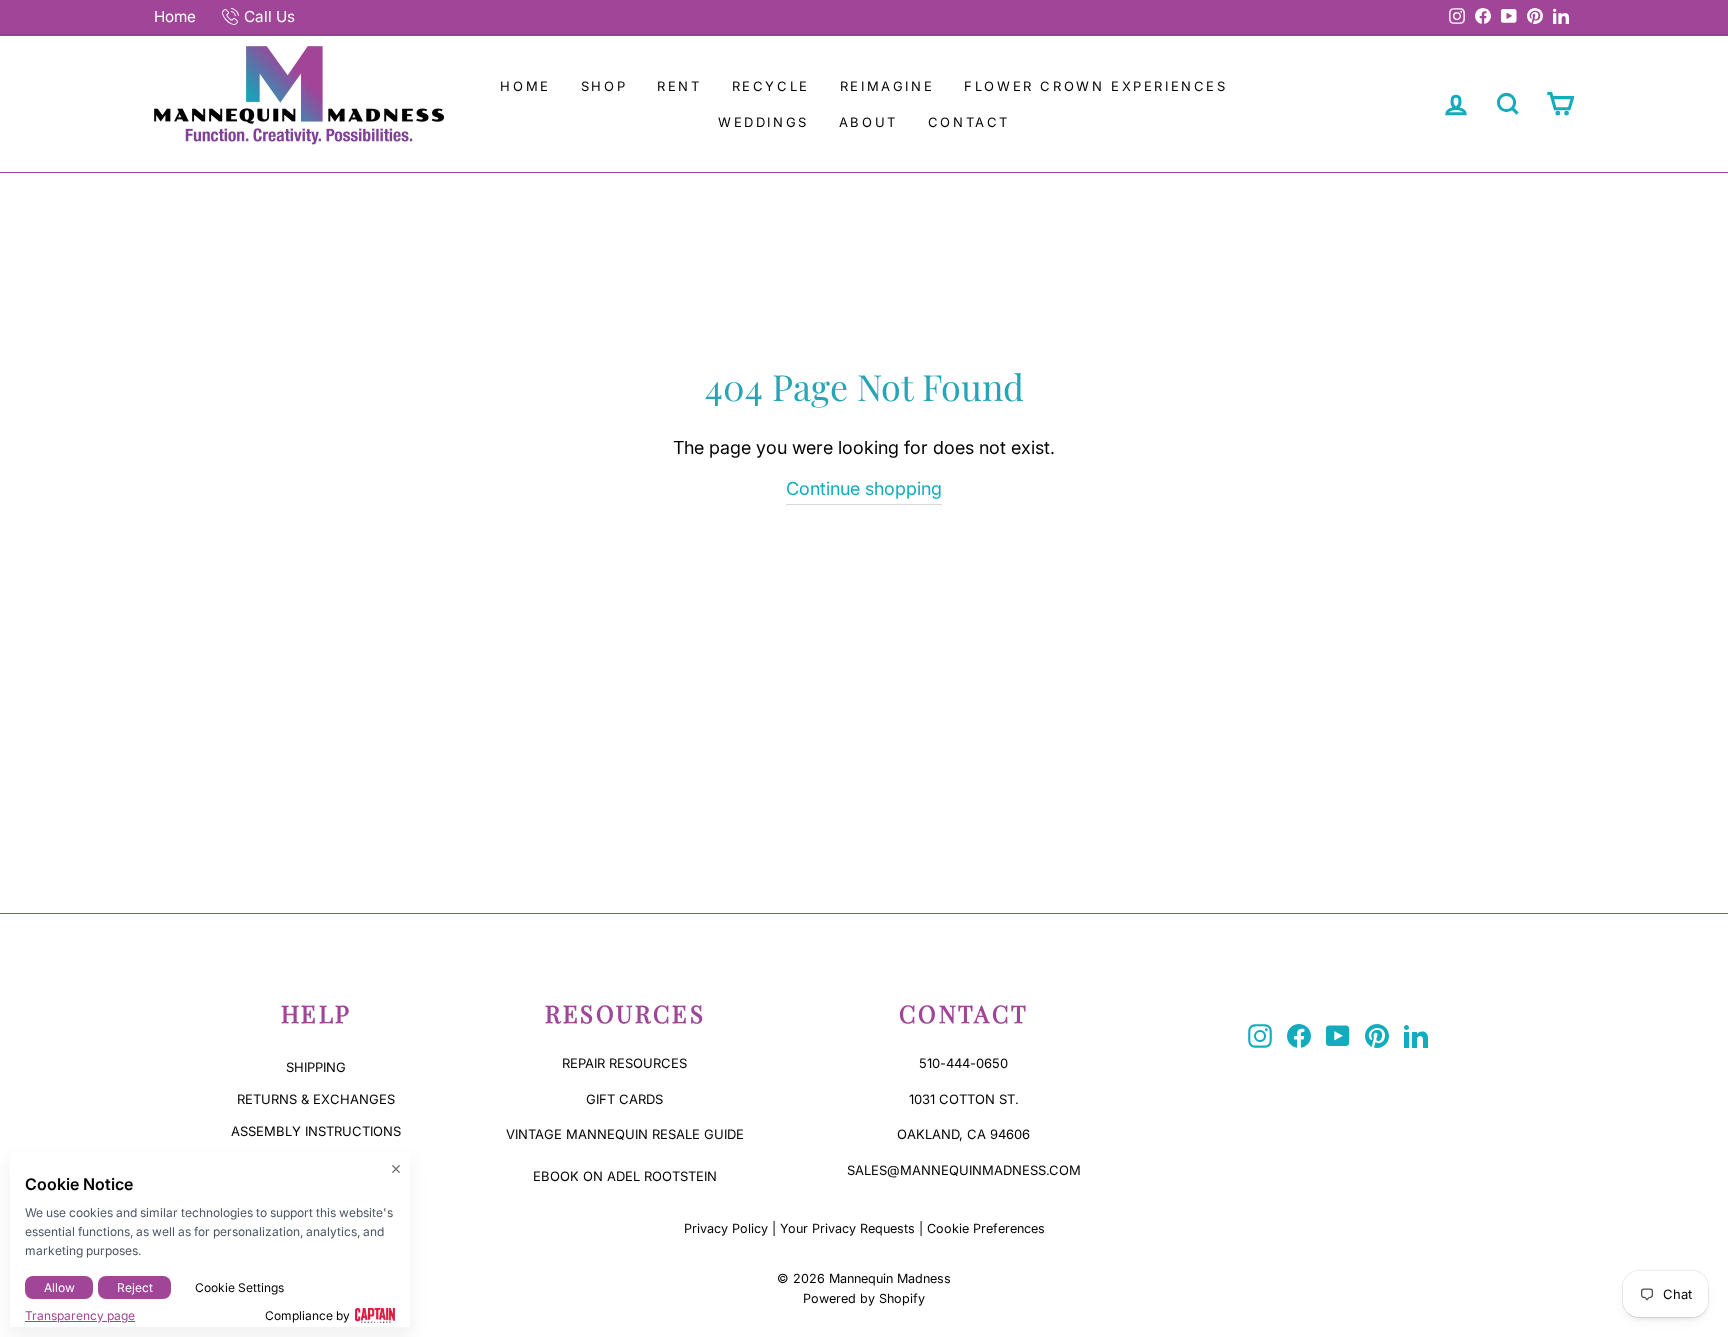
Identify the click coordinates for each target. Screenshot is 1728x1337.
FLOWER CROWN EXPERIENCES (1095, 86)
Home (175, 16)
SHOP (604, 86)
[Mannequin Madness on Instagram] (1260, 1036)
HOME (525, 86)
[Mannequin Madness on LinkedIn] (1416, 1036)
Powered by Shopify (864, 1298)
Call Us (269, 16)
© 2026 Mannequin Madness (864, 1278)
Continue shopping (864, 488)
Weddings (763, 122)
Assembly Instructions (316, 1131)
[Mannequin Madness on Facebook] (1299, 1036)
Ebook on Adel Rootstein (625, 1176)
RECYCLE (771, 86)
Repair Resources (624, 1063)
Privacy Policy (726, 1228)
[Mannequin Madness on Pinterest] (1377, 1036)
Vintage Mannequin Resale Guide (625, 1134)
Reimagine (887, 86)
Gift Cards (624, 1099)
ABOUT (868, 122)
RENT (679, 86)
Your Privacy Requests (847, 1228)
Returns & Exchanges (316, 1099)
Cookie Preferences (986, 1228)
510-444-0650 (963, 1063)
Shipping (316, 1067)
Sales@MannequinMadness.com (964, 1170)
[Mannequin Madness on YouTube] (1338, 1036)
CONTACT (969, 122)
